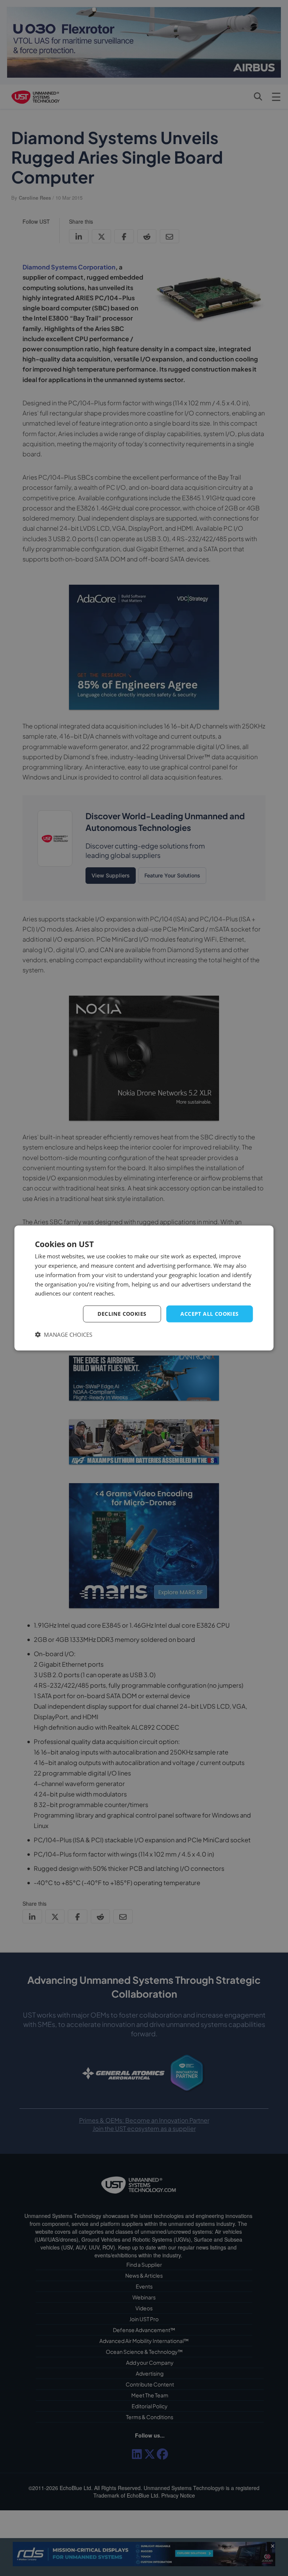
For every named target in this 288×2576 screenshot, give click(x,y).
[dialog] (144, 1288)
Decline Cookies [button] (122, 1314)
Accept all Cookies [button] (209, 1314)
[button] (64, 1334)
